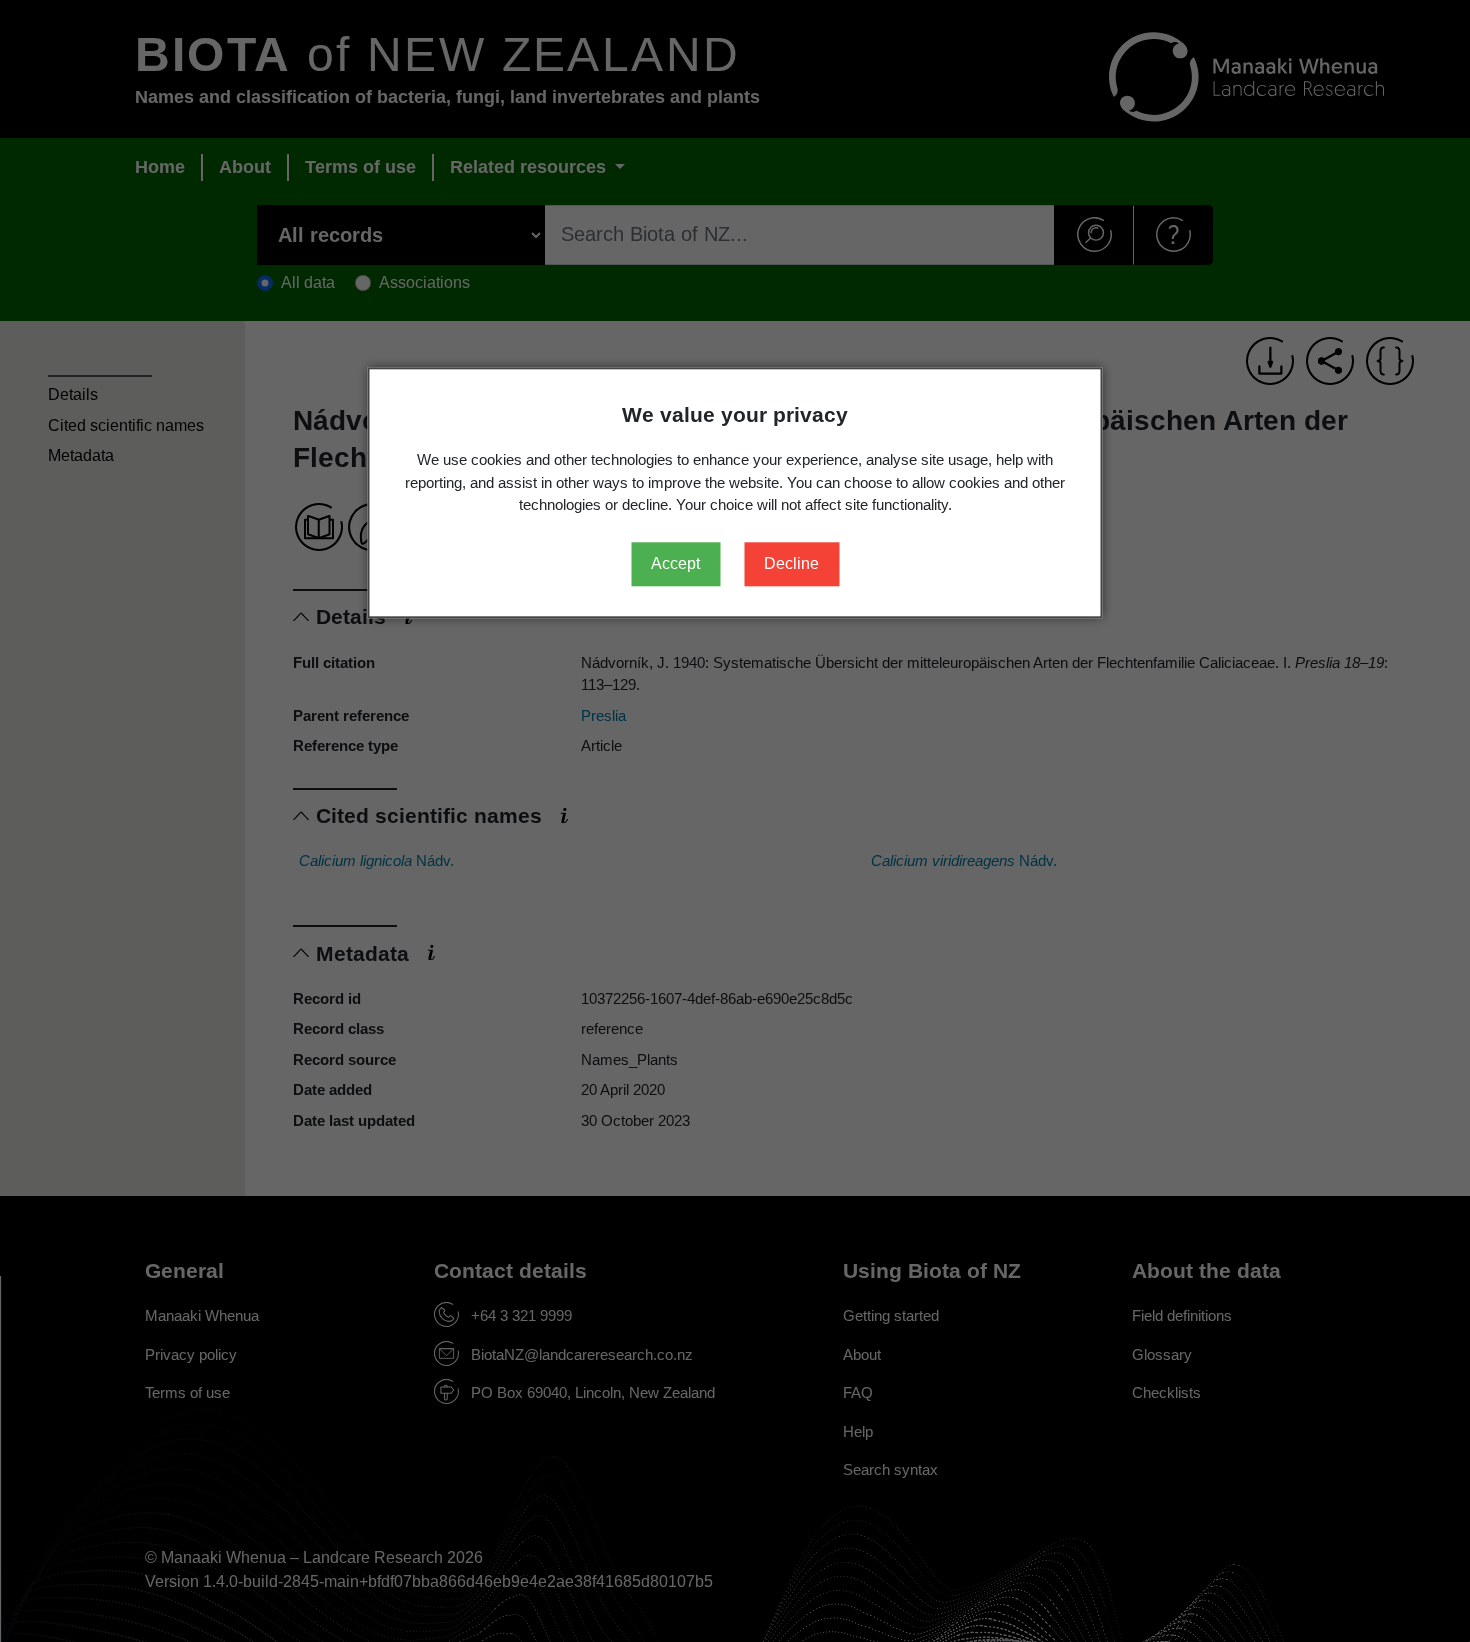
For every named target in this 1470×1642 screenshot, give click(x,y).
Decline (791, 563)
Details (73, 394)
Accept (675, 563)
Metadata (81, 455)
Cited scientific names (126, 425)
